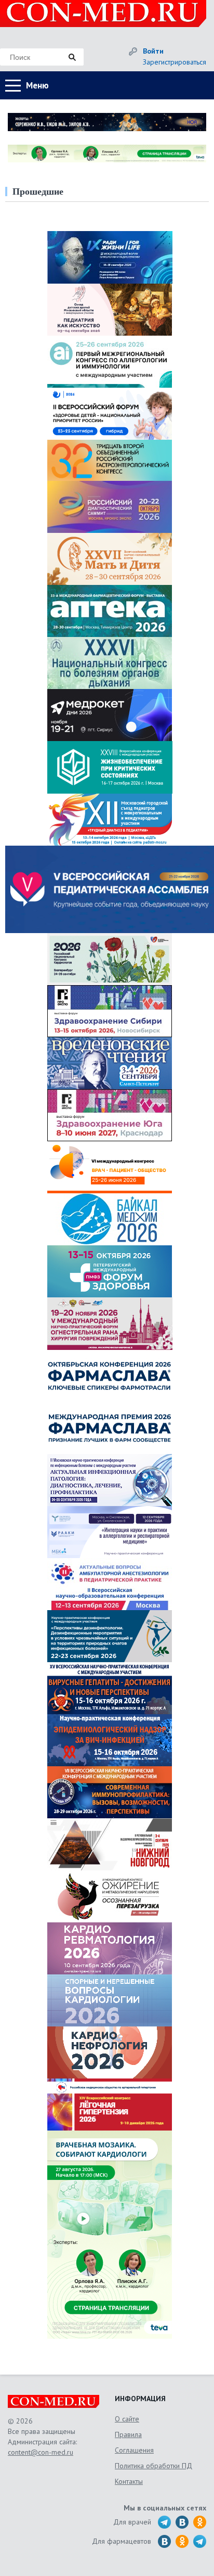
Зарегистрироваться (175, 62)
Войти (153, 51)
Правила (128, 2434)
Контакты (129, 2481)
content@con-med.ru (41, 2452)
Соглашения (134, 2450)
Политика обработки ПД (153, 2466)
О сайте (127, 2419)
